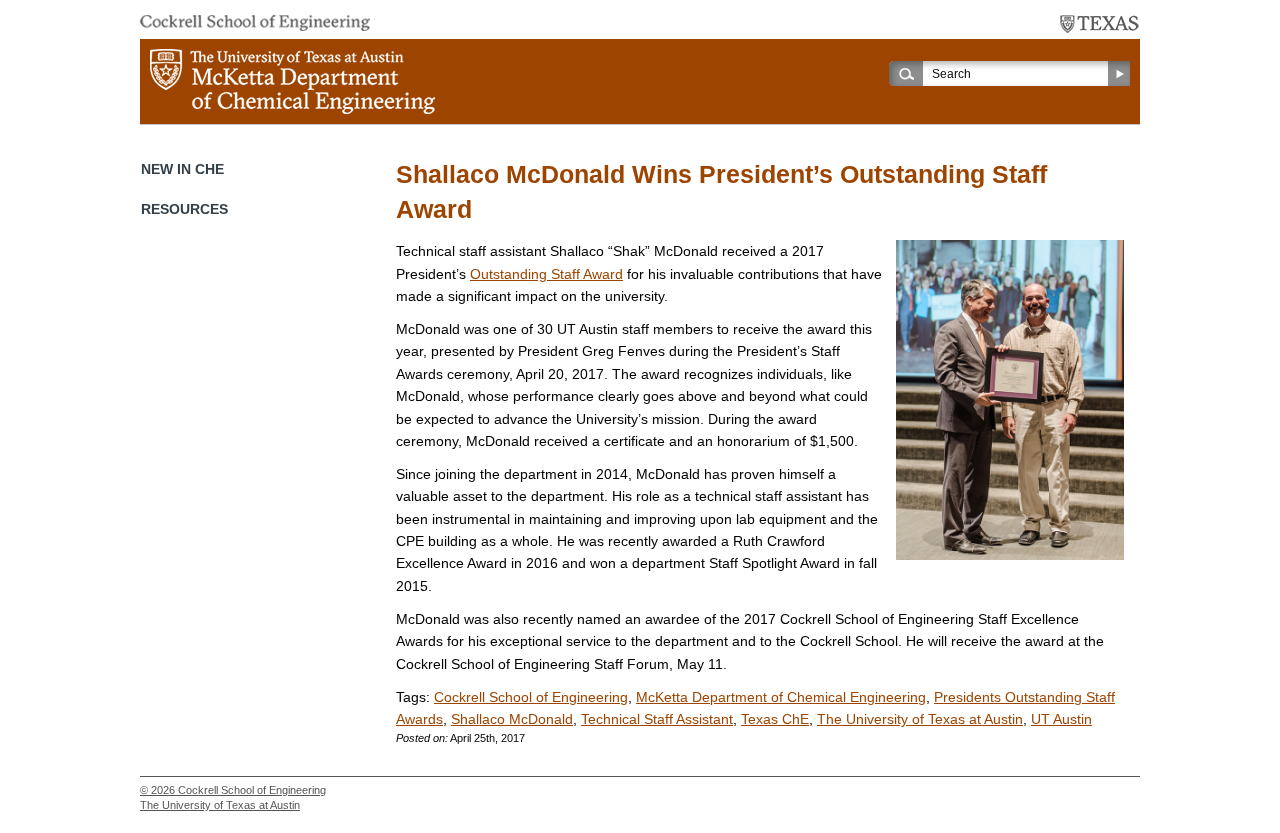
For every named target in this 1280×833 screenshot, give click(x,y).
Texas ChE (775, 719)
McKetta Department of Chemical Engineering (781, 697)
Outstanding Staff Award (546, 274)
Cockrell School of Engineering (531, 697)
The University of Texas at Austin (920, 719)
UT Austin (1061, 719)
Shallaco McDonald (512, 719)
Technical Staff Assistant (657, 719)
